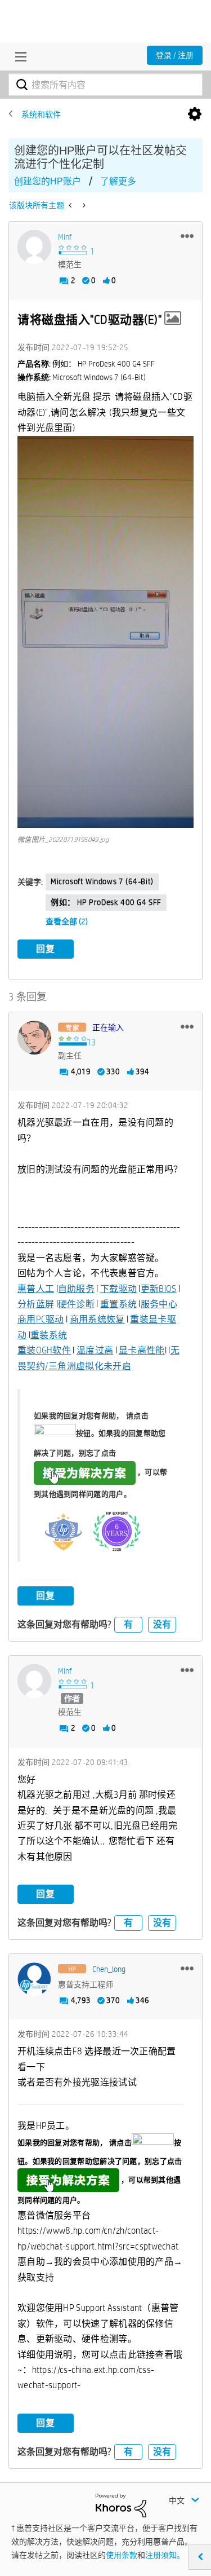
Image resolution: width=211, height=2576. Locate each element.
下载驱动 (118, 1289)
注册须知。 (165, 2555)
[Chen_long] (34, 1979)
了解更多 (118, 181)
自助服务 (76, 1289)
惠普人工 (36, 1289)
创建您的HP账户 (48, 181)
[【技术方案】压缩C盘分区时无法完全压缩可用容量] (71, 205)
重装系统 (49, 1335)
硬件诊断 (76, 1304)
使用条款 (122, 2555)
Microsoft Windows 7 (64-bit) (102, 881)
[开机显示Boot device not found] (83, 205)
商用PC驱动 (41, 1319)
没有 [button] (162, 1624)
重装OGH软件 (44, 1350)
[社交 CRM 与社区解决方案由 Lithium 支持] (121, 2505)
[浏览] (18, 56)
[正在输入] (34, 1038)
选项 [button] (195, 114)
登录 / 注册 (175, 55)
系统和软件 (41, 114)
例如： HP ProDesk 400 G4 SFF (106, 902)
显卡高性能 (142, 1350)
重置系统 (118, 1304)
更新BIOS (159, 1289)
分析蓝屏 (36, 1304)
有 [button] (128, 1624)
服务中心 (159, 1304)
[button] (187, 236)
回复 (46, 949)
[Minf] (34, 247)
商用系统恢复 (97, 1319)
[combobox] (105, 85)
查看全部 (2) (67, 921)
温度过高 (95, 1350)
